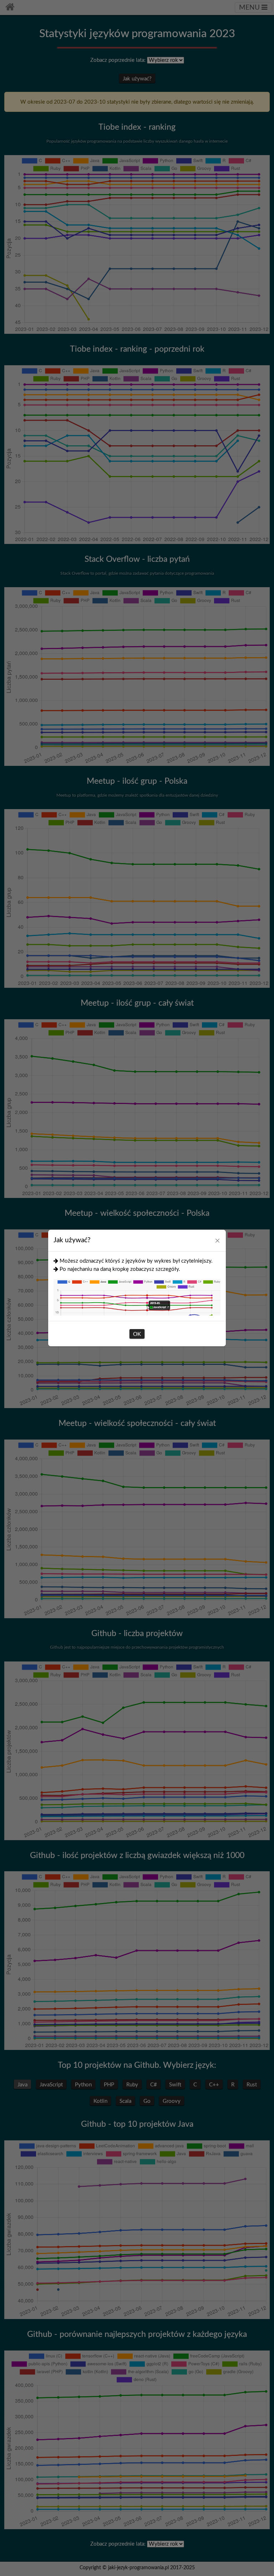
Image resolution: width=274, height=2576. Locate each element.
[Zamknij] (217, 1240)
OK (137, 1334)
